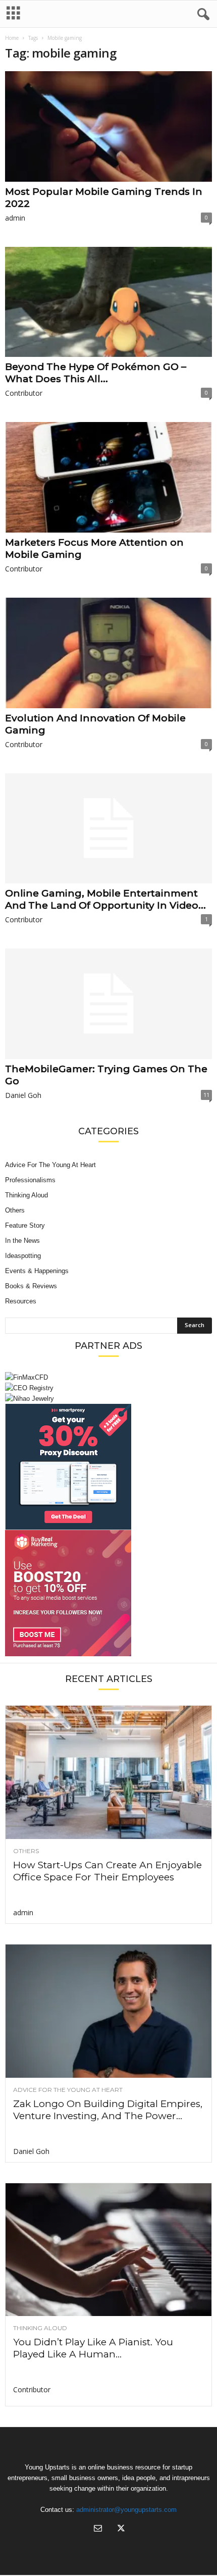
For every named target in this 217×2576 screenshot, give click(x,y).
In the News (22, 1241)
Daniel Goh (23, 1095)
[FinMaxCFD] (108, 1377)
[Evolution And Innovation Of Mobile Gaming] (108, 653)
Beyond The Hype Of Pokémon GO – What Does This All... (96, 373)
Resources (21, 1301)
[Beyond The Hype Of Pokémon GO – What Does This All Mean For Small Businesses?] (108, 302)
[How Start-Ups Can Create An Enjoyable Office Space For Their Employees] (108, 1772)
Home (12, 38)
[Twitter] (120, 2529)
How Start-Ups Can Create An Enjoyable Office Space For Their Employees (107, 1871)
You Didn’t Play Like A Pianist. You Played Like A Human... (93, 2348)
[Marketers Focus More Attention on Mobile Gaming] (108, 477)
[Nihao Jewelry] (108, 1399)
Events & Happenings (37, 1271)
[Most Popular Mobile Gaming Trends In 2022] (108, 126)
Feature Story (25, 1225)
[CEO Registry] (108, 1388)
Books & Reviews (31, 1286)
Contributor (24, 393)
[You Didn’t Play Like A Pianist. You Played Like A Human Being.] (108, 2250)
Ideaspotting (23, 1256)
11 (206, 1095)
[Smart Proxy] (108, 1467)
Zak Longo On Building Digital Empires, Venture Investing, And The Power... (108, 2110)
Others (15, 1210)
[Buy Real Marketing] (108, 1593)
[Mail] (98, 2529)
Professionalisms (30, 1180)
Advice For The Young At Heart (50, 1165)
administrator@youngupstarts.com (126, 2510)
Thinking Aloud (26, 1195)
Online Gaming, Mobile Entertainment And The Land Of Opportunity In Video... (105, 899)
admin (15, 218)
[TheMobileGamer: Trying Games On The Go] (108, 1004)
